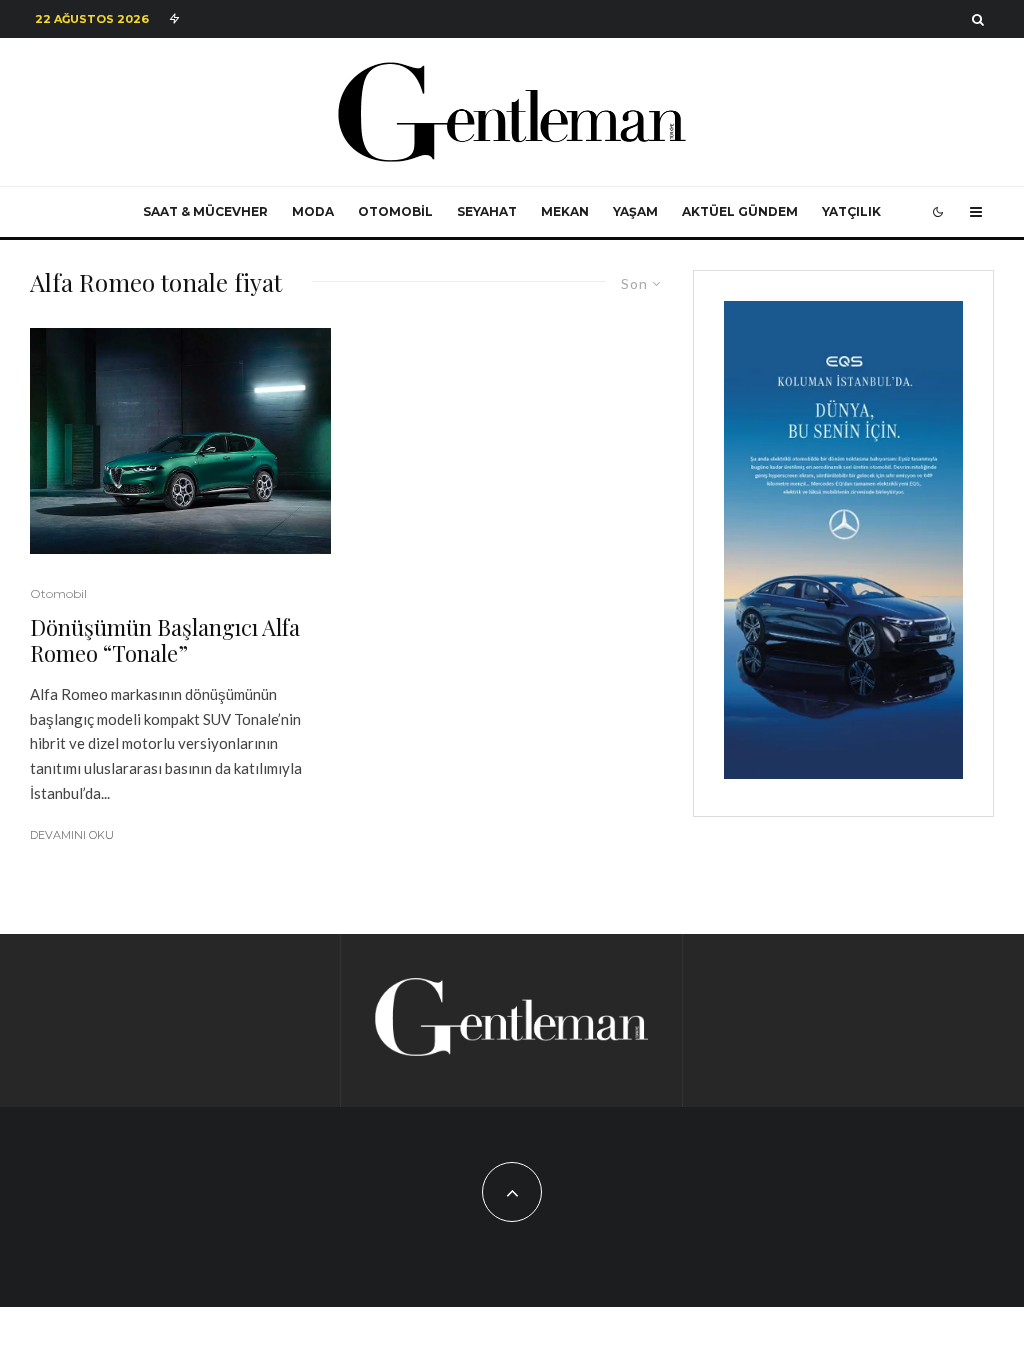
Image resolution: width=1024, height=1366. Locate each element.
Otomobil (395, 211)
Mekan (565, 211)
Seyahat (487, 211)
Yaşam (635, 211)
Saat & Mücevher (205, 211)
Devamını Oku (72, 835)
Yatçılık (851, 211)
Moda (313, 211)
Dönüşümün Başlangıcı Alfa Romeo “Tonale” (165, 640)
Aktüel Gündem (740, 211)
